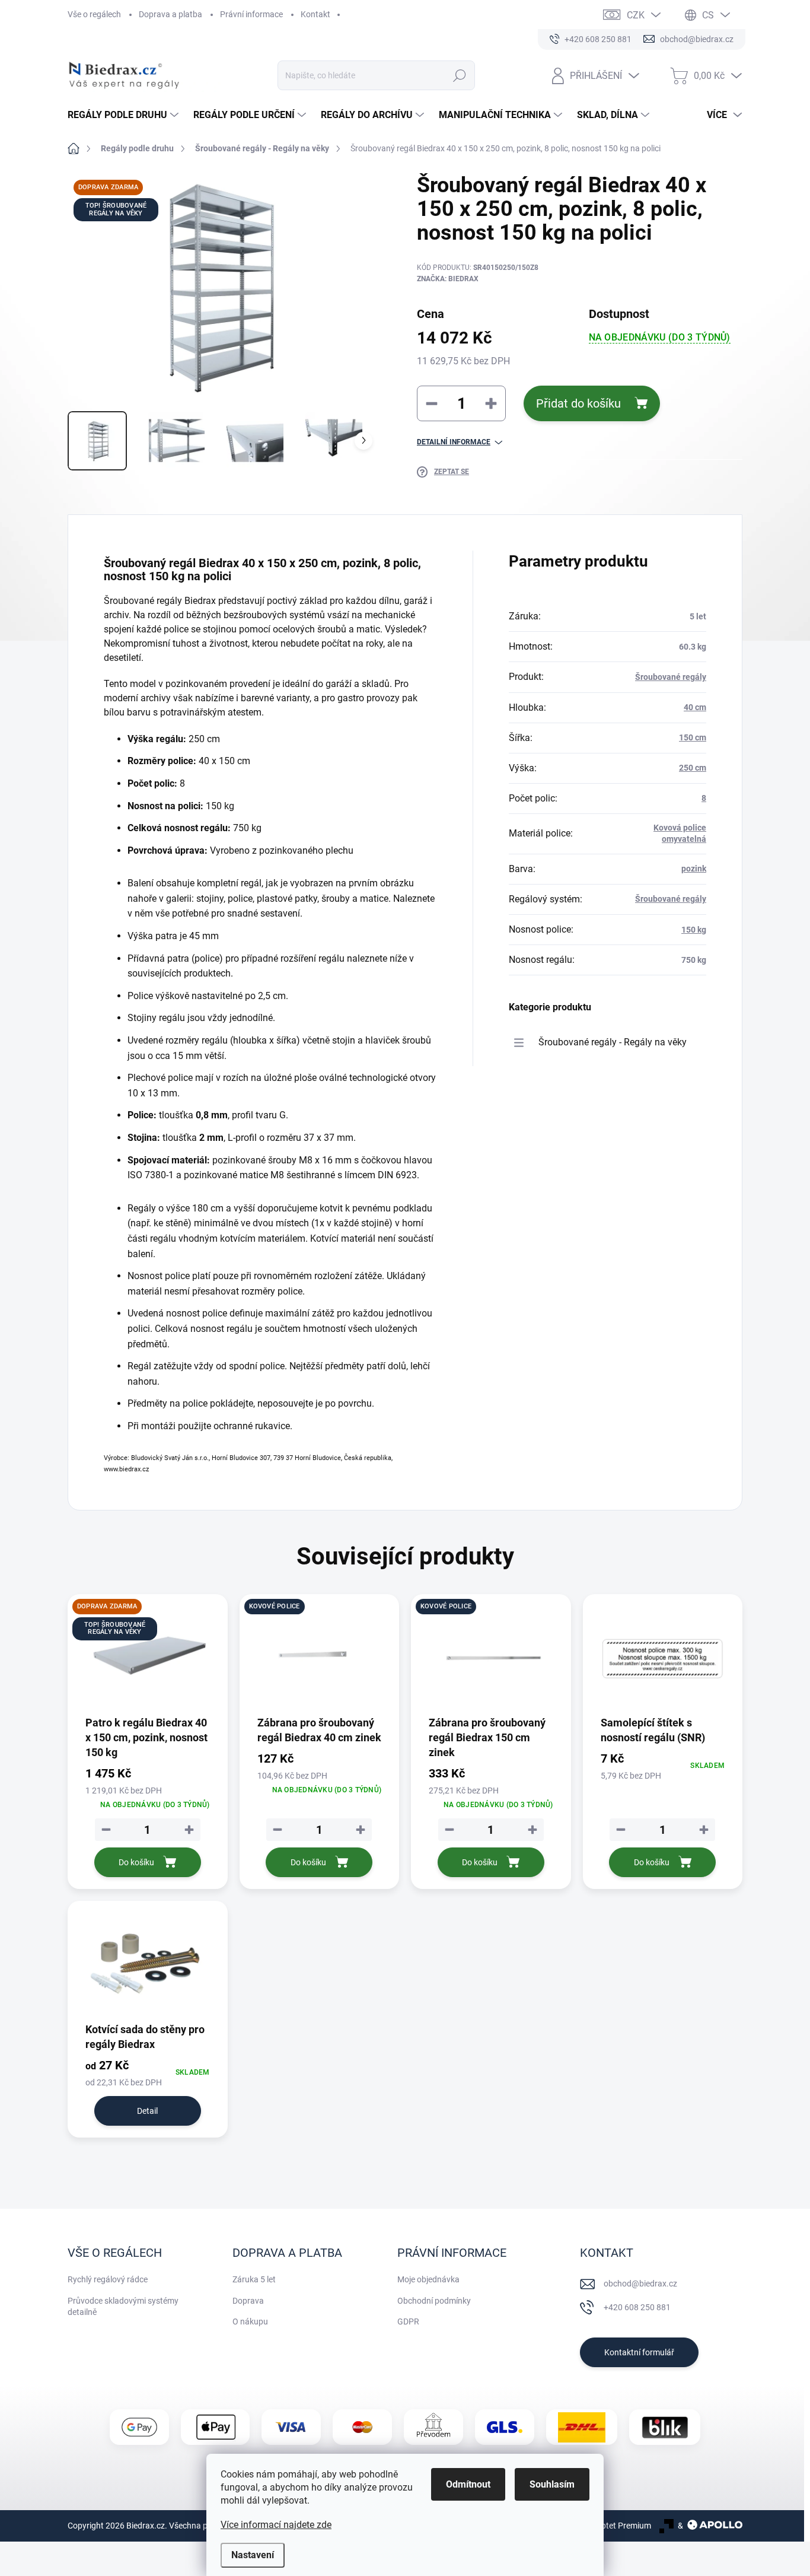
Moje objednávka (428, 2279)
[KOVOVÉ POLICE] (320, 1659)
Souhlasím (552, 2484)
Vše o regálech (94, 14)
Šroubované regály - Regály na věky (613, 1042)
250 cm (693, 768)
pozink (694, 869)
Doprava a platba (170, 14)
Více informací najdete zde (276, 2525)
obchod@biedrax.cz (640, 2284)
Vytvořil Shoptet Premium (604, 2526)
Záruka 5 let (254, 2279)
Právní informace (251, 14)
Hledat (460, 75)
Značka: (448, 279)
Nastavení (253, 2555)
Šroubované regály (671, 677)
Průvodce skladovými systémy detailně (123, 2307)
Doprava (248, 2301)
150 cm (693, 737)
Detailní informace (454, 442)
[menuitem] (125, 115)
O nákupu (250, 2321)
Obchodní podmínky (434, 2301)
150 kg (694, 930)
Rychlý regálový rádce (108, 2279)
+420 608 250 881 (637, 2307)
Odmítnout (468, 2484)
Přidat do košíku (578, 403)
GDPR (408, 2321)
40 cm (695, 707)
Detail (147, 2111)
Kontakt (315, 14)
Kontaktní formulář (639, 2352)
